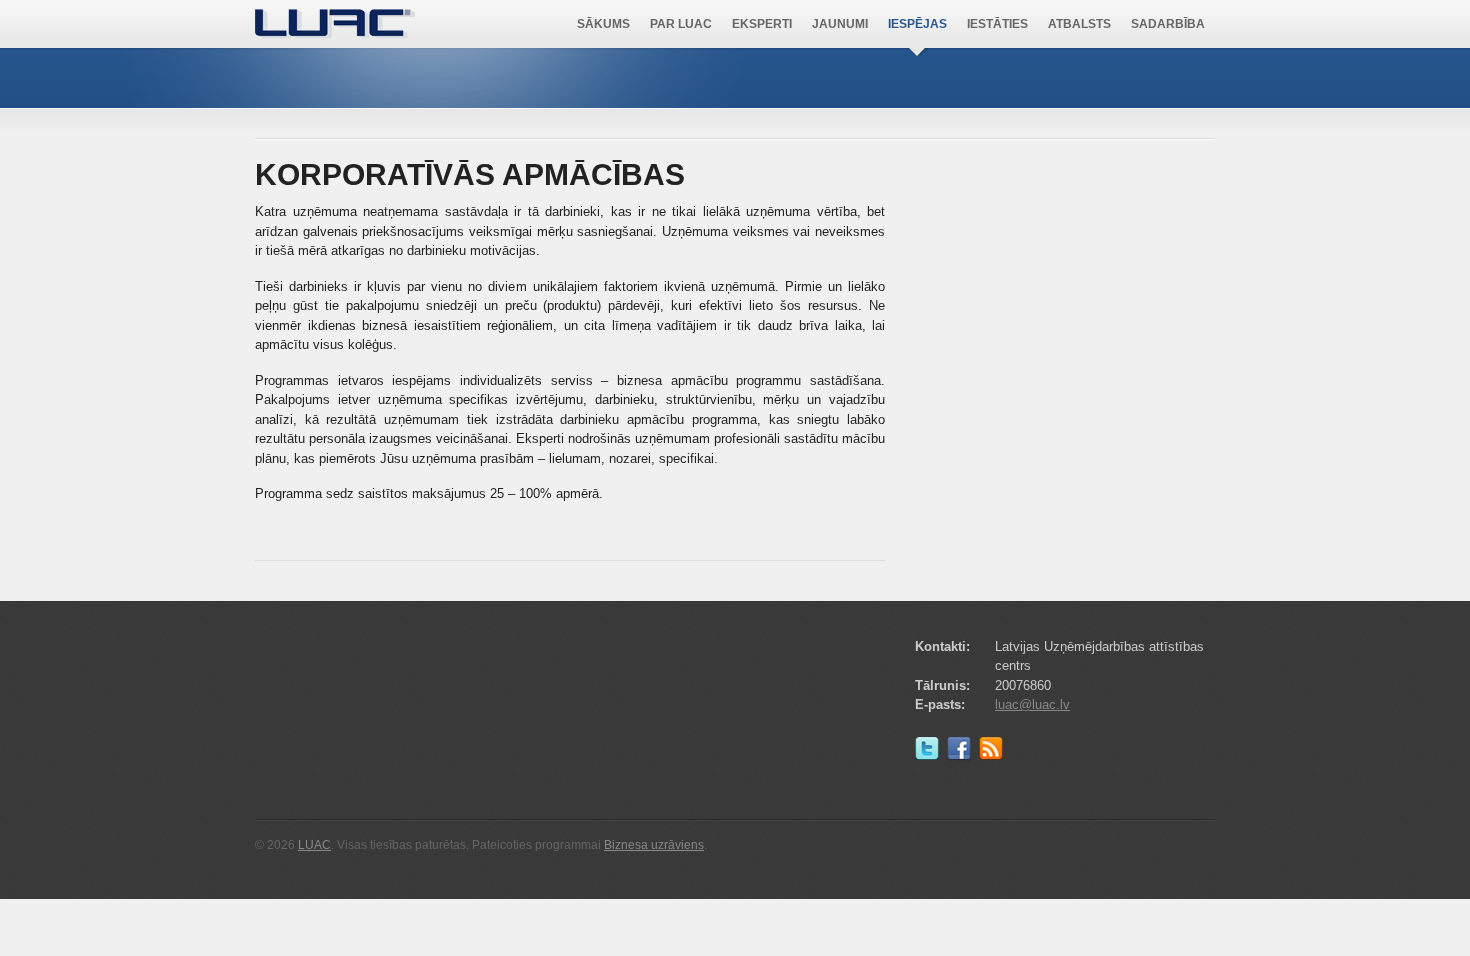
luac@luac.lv (1032, 704)
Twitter (931, 753)
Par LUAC (681, 24)
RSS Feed (995, 753)
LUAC (335, 24)
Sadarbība (1168, 24)
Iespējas (917, 24)
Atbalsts (1079, 24)
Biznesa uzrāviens (654, 845)
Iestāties (997, 24)
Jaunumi (840, 24)
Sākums (603, 24)
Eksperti (762, 24)
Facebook (963, 753)
